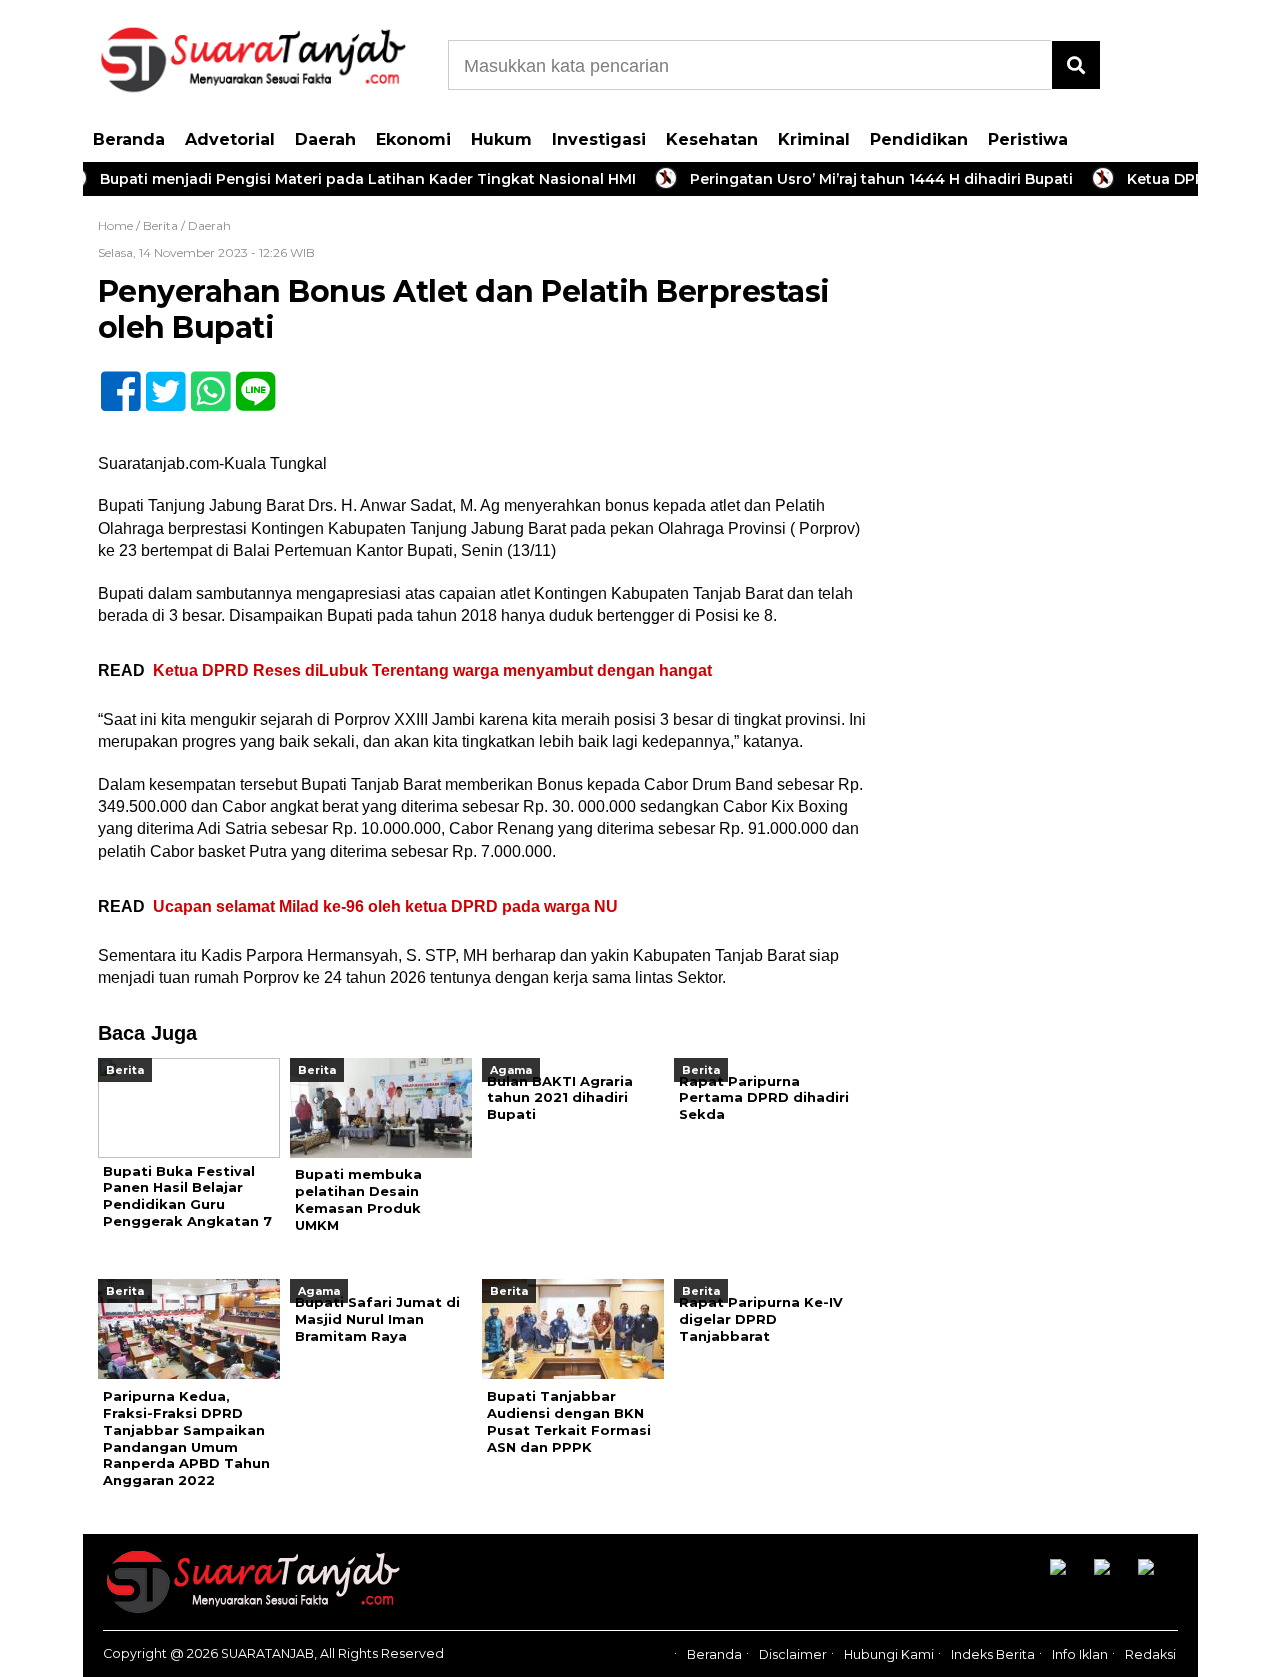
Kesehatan (712, 139)
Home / (120, 225)
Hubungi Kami (889, 1654)
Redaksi (1150, 1654)
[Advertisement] (1048, 530)
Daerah (325, 139)
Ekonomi (413, 139)
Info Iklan (1080, 1654)
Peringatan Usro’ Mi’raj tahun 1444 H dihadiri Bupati (853, 179)
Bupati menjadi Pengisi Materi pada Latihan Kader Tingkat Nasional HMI (340, 179)
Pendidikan (919, 139)
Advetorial (230, 139)
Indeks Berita (993, 1654)
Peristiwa (1028, 139)
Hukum (501, 139)
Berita (160, 225)
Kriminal (814, 139)
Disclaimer (793, 1654)
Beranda (129, 139)
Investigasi (599, 139)
